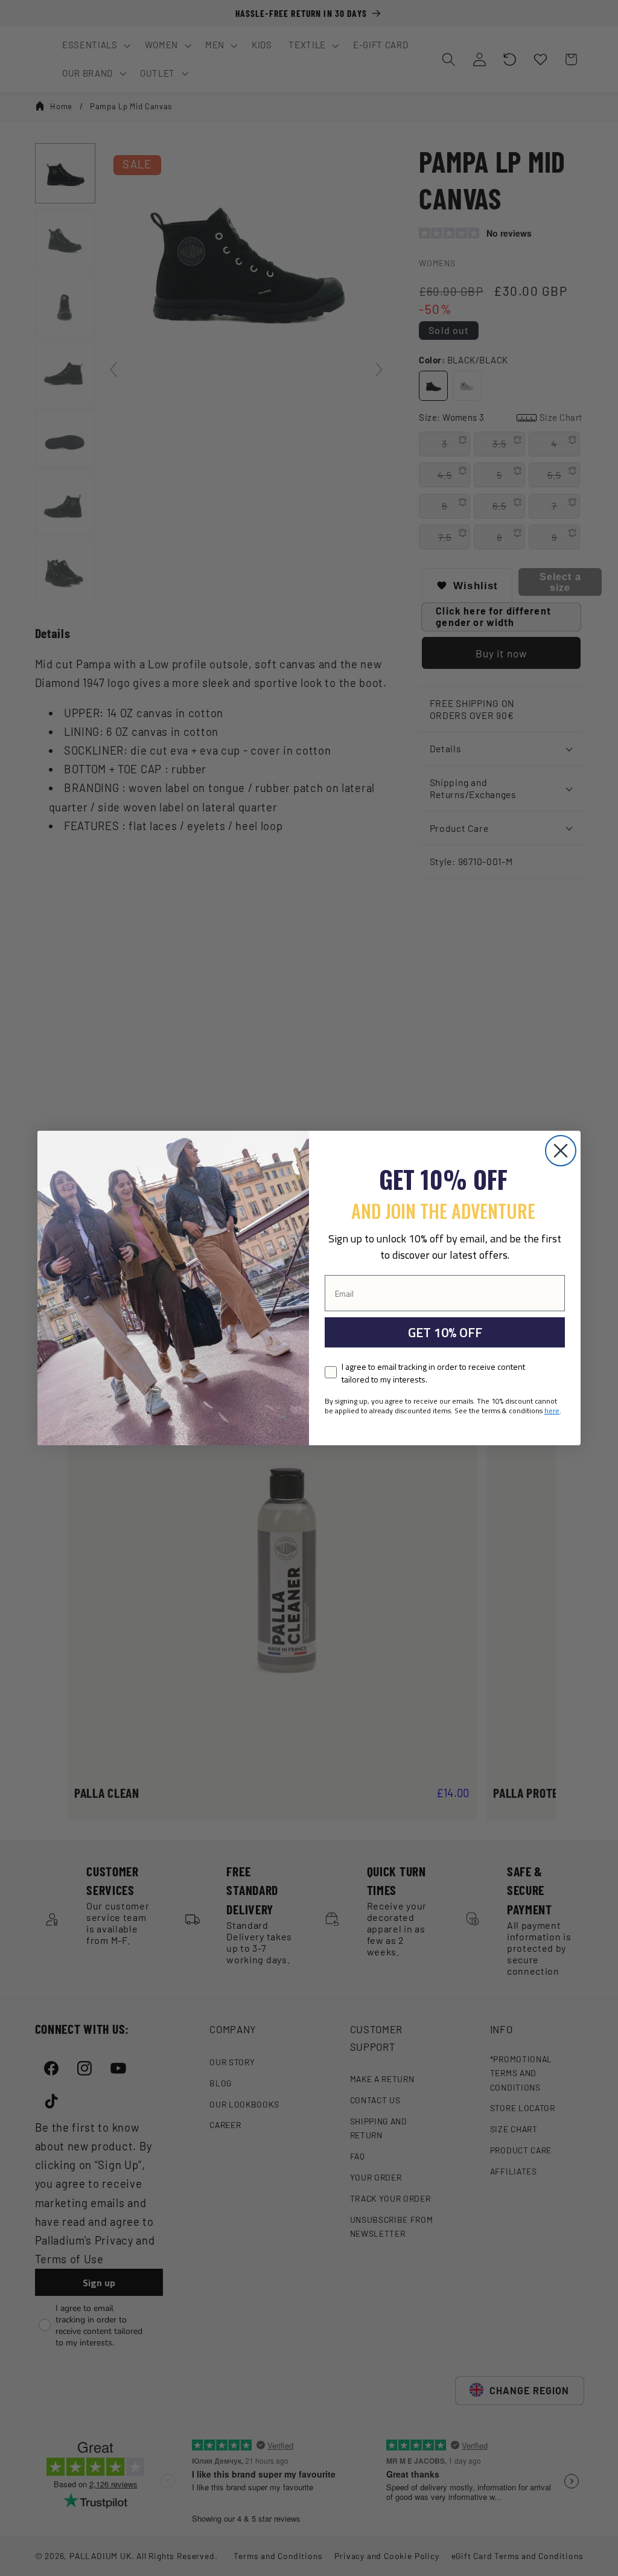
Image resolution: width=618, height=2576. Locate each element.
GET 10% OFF (445, 1332)
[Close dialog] (561, 1151)
